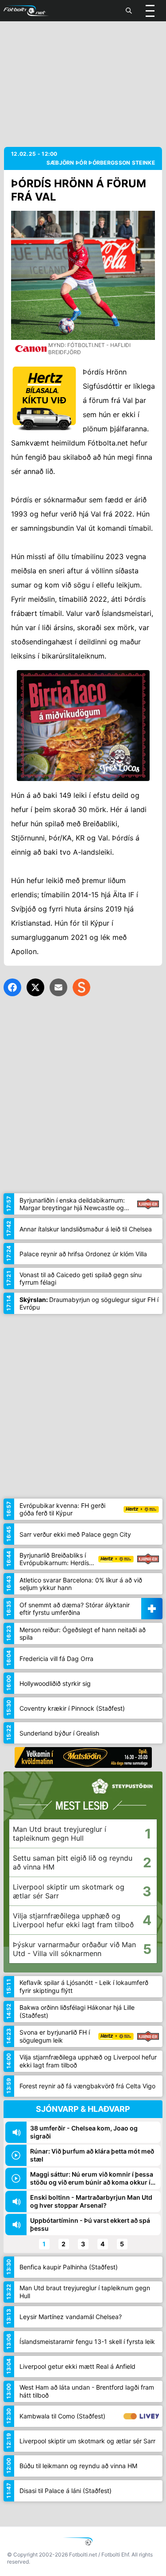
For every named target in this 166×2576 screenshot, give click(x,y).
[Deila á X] (35, 987)
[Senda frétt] (58, 987)
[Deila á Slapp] (81, 987)
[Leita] (129, 11)
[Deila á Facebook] (12, 987)
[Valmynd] (150, 11)
